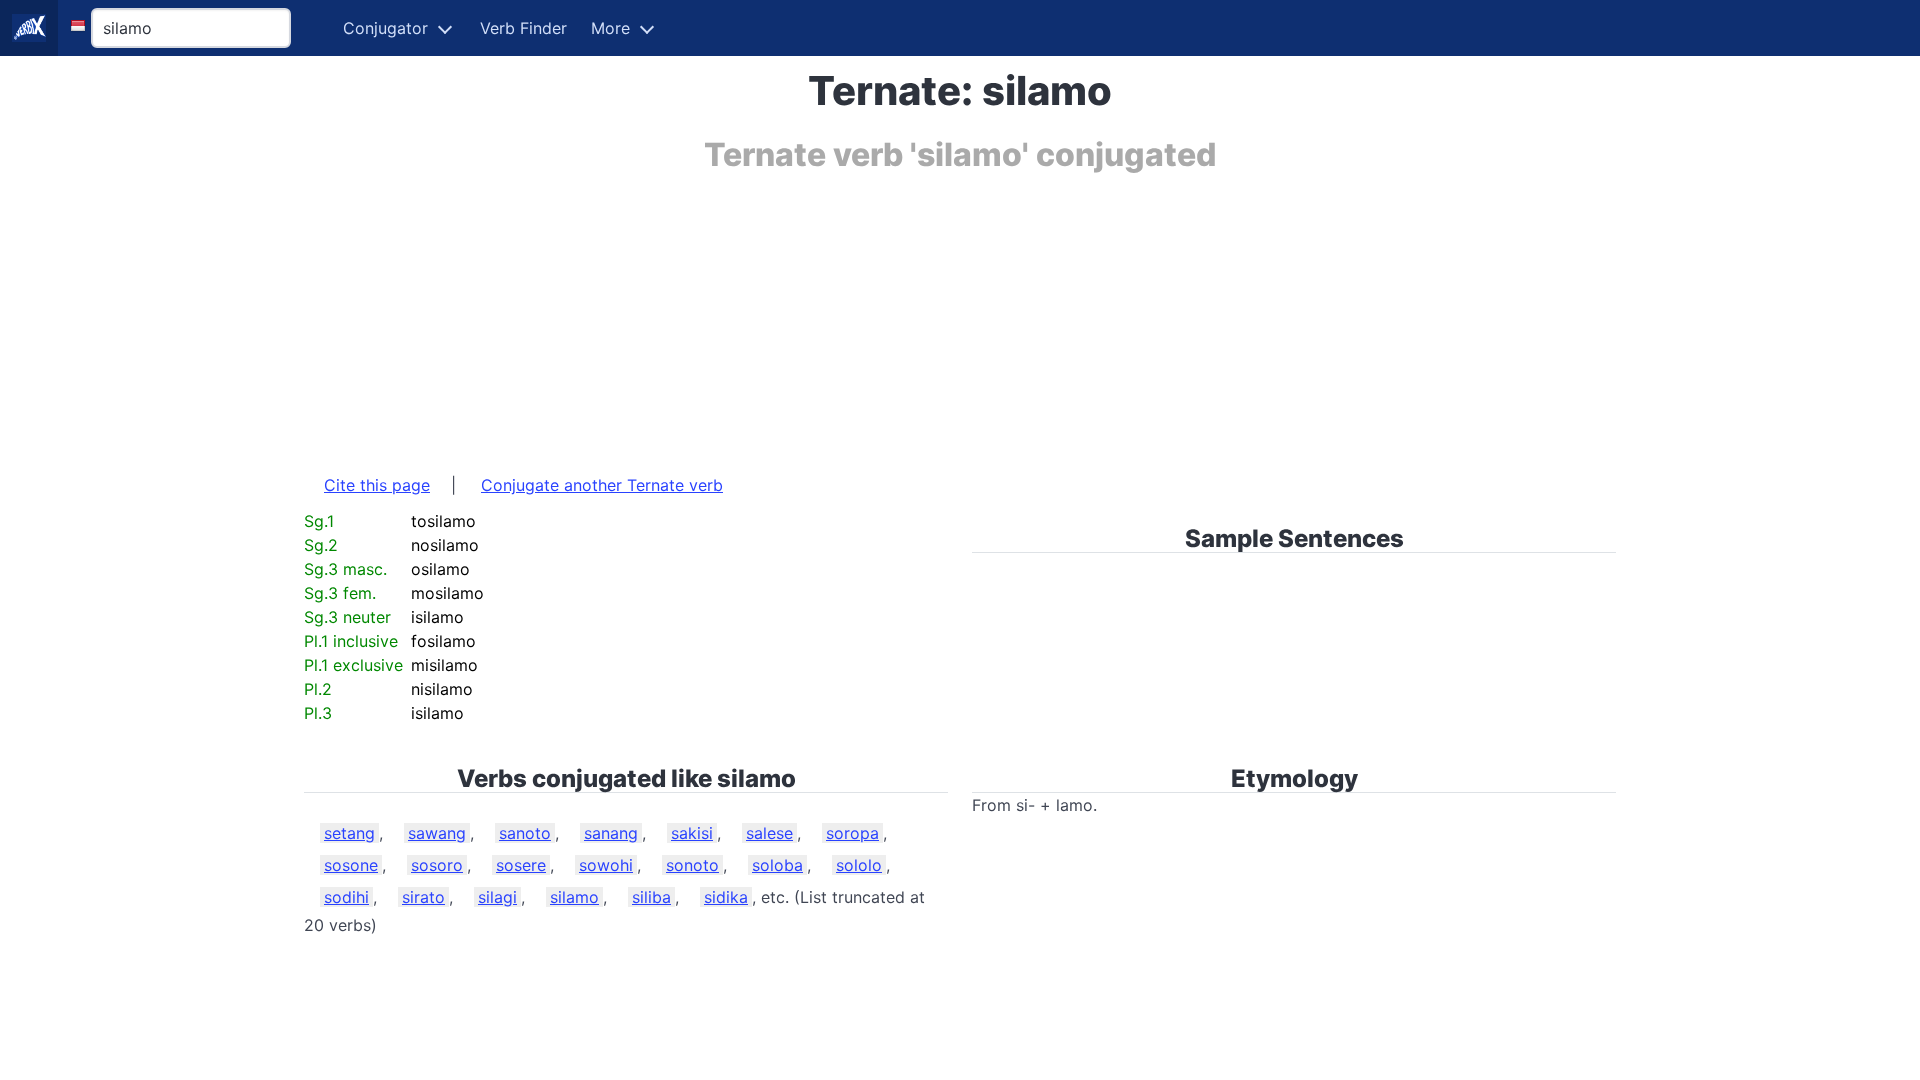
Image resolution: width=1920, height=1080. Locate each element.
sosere (521, 865)
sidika (726, 897)
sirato (423, 897)
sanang (611, 833)
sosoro (437, 865)
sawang (437, 833)
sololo (859, 865)
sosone (351, 865)
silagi (497, 897)
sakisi (692, 833)
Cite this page (377, 485)
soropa (852, 833)
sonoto (692, 865)
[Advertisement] (904, 313)
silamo (574, 897)
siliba (651, 897)
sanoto (525, 833)
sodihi (346, 897)
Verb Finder (523, 28)
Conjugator (385, 28)
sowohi (606, 865)
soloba (777, 865)
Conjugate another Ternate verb (602, 485)
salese (769, 833)
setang (349, 833)
